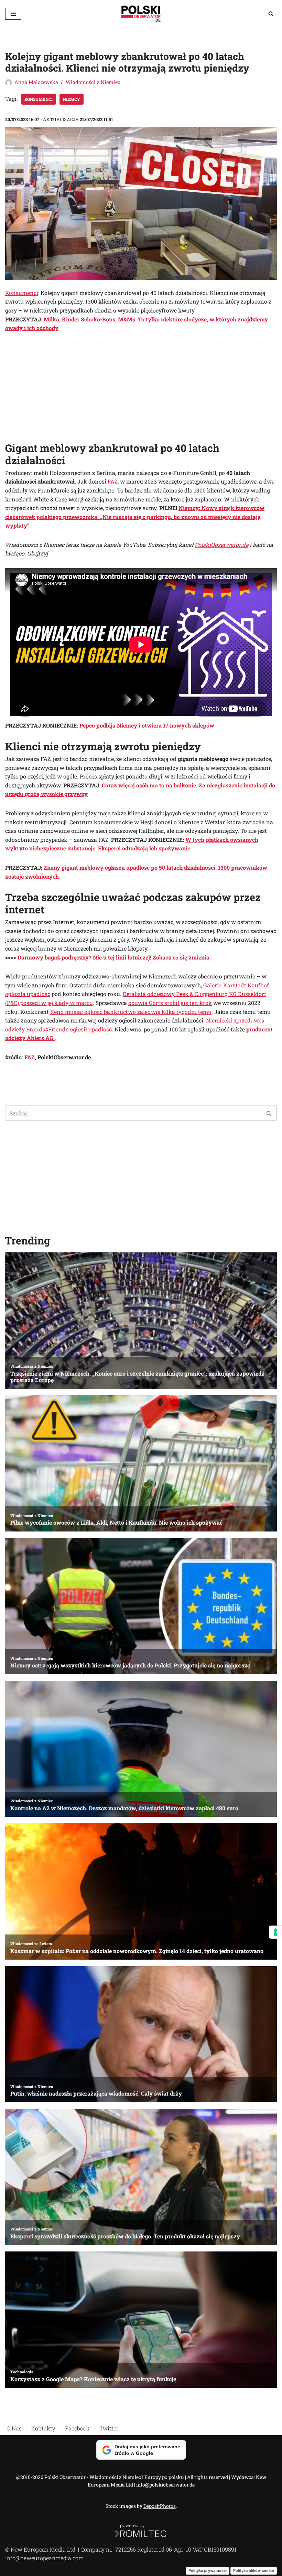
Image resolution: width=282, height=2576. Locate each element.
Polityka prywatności (208, 2570)
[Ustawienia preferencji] (275, 1932)
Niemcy (72, 99)
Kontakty (43, 2428)
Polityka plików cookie (254, 2570)
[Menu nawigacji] (13, 14)
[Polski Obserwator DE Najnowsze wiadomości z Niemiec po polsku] (141, 14)
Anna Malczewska (36, 82)
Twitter (109, 2428)
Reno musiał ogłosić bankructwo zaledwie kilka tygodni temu (131, 1012)
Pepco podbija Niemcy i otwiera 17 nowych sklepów (147, 725)
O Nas (14, 2428)
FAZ (113, 481)
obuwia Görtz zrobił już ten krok (170, 1003)
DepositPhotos (160, 2506)
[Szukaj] (271, 14)
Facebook (77, 2428)
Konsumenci (39, 99)
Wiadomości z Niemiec (93, 82)
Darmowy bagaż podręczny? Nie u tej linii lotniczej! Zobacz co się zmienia (113, 957)
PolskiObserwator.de (221, 545)
